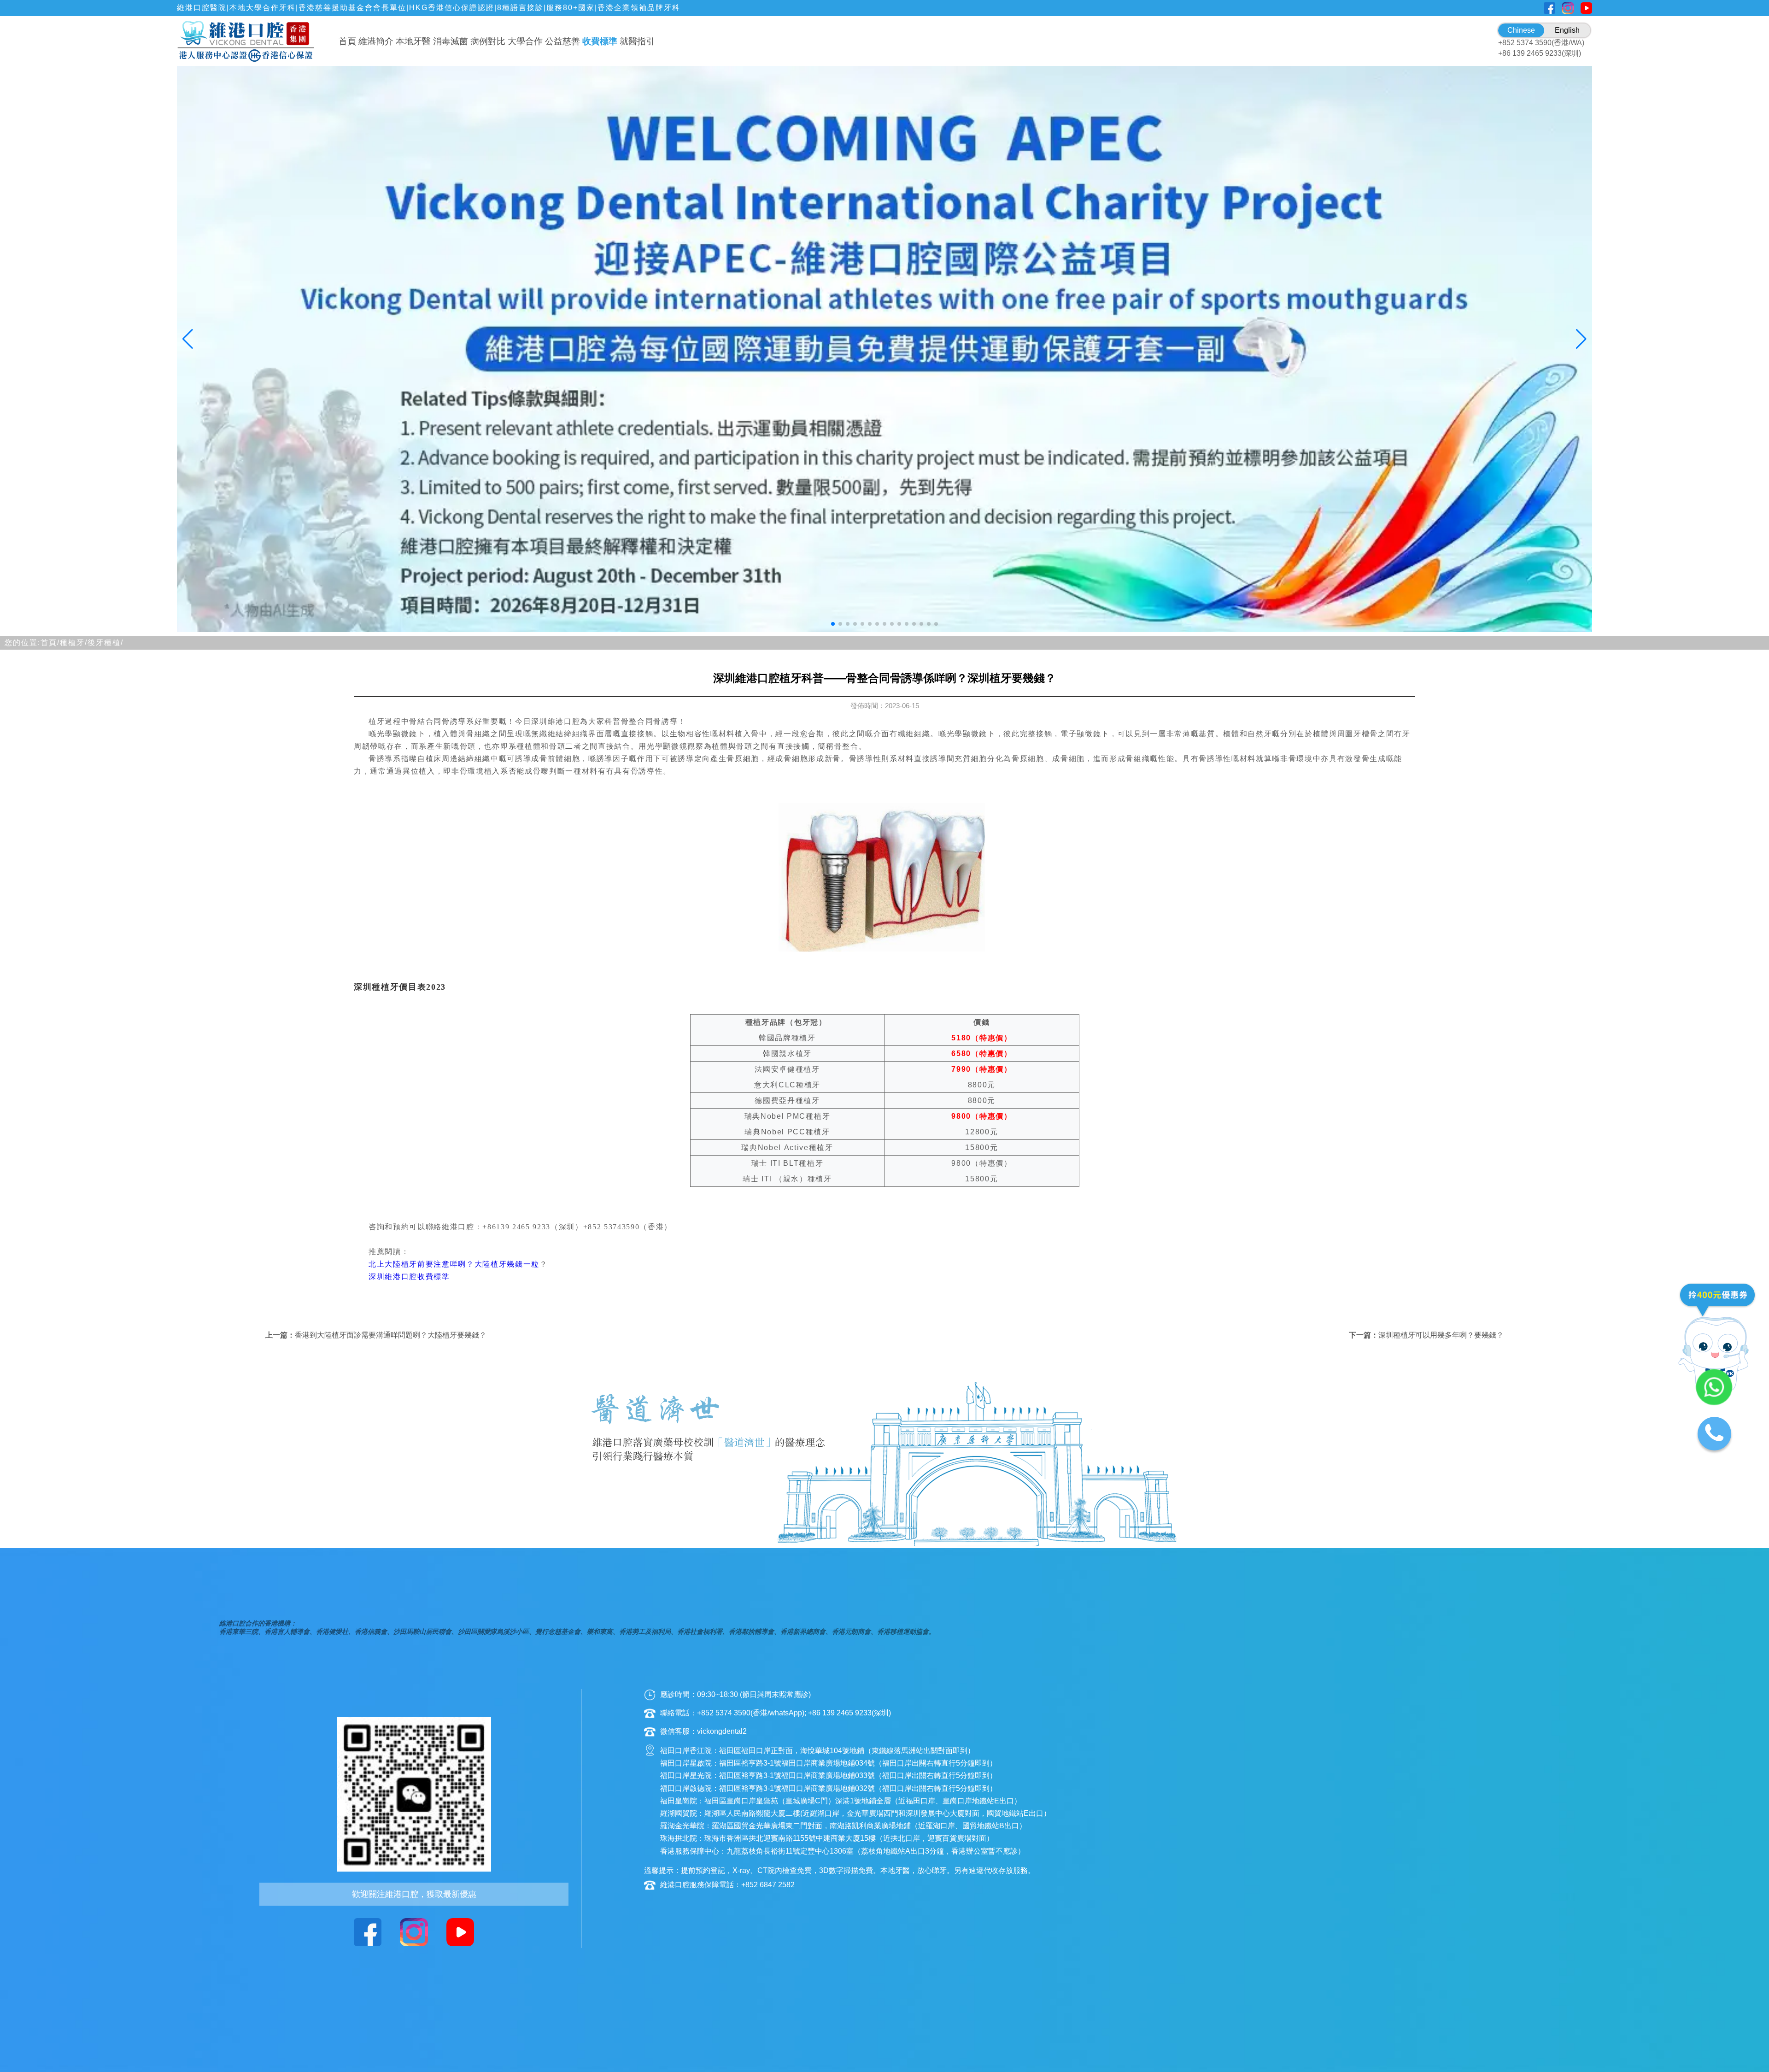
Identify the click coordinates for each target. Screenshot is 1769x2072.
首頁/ (50, 643)
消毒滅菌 (451, 41)
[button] (833, 624)
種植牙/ (74, 643)
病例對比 (488, 41)
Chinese (1521, 30)
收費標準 (600, 41)
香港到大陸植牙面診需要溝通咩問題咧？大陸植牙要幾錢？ (391, 1335)
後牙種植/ (105, 643)
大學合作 (525, 41)
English (1567, 30)
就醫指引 (637, 41)
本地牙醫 (413, 41)
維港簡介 (376, 41)
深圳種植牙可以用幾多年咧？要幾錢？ (1441, 1335)
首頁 (347, 41)
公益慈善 (562, 41)
